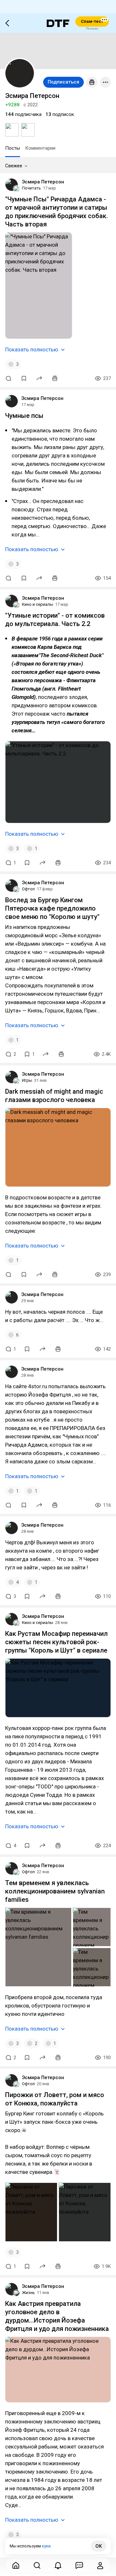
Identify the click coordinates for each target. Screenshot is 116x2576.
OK (99, 2546)
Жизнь (28, 2293)
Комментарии (40, 148)
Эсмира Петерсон (43, 182)
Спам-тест (92, 21)
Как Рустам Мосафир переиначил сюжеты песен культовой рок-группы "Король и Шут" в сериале (56, 1642)
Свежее (14, 166)
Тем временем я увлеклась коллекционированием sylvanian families (55, 1891)
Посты (13, 148)
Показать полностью (32, 349)
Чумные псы (24, 416)
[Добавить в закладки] (24, 378)
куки (46, 2546)
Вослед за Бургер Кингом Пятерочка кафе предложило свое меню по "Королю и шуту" (52, 908)
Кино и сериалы (38, 604)
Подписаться (63, 82)
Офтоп (28, 889)
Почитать (31, 188)
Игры (27, 1080)
